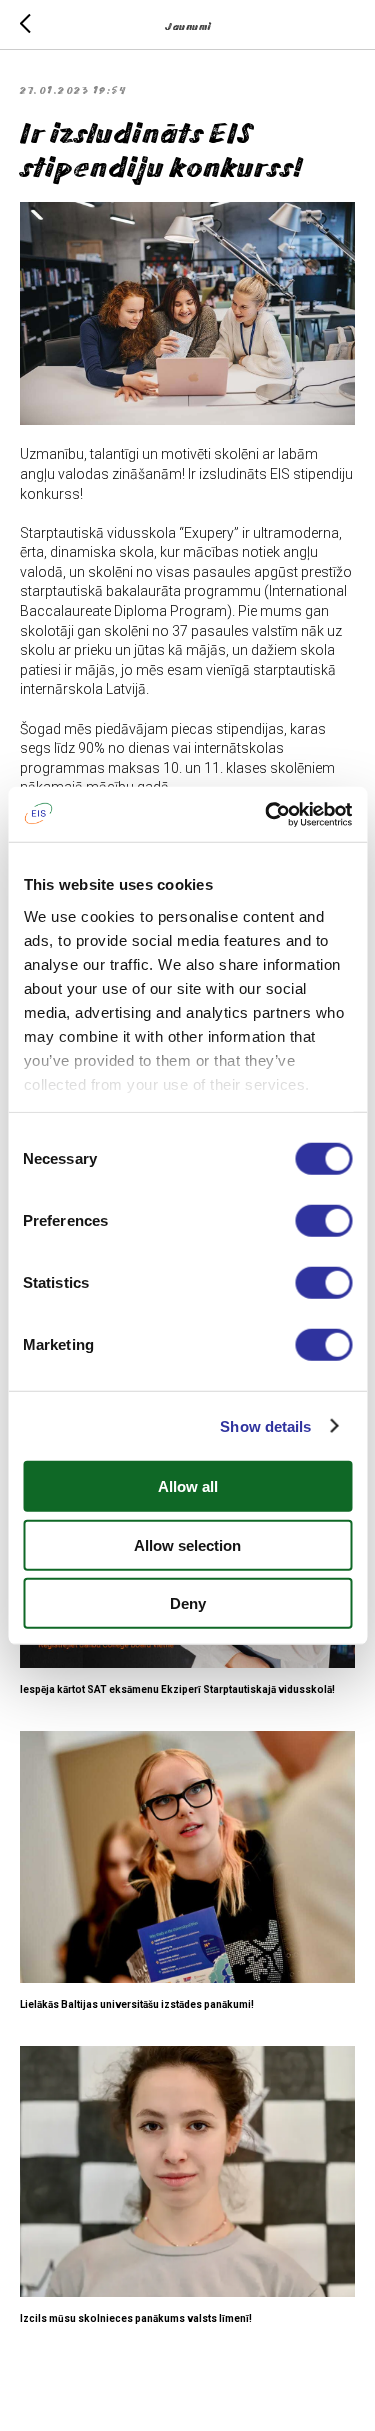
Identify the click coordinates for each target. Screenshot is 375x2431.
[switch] (323, 1221)
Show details (265, 1425)
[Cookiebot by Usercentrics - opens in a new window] (267, 814)
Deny (188, 1603)
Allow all (188, 1486)
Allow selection (187, 1544)
